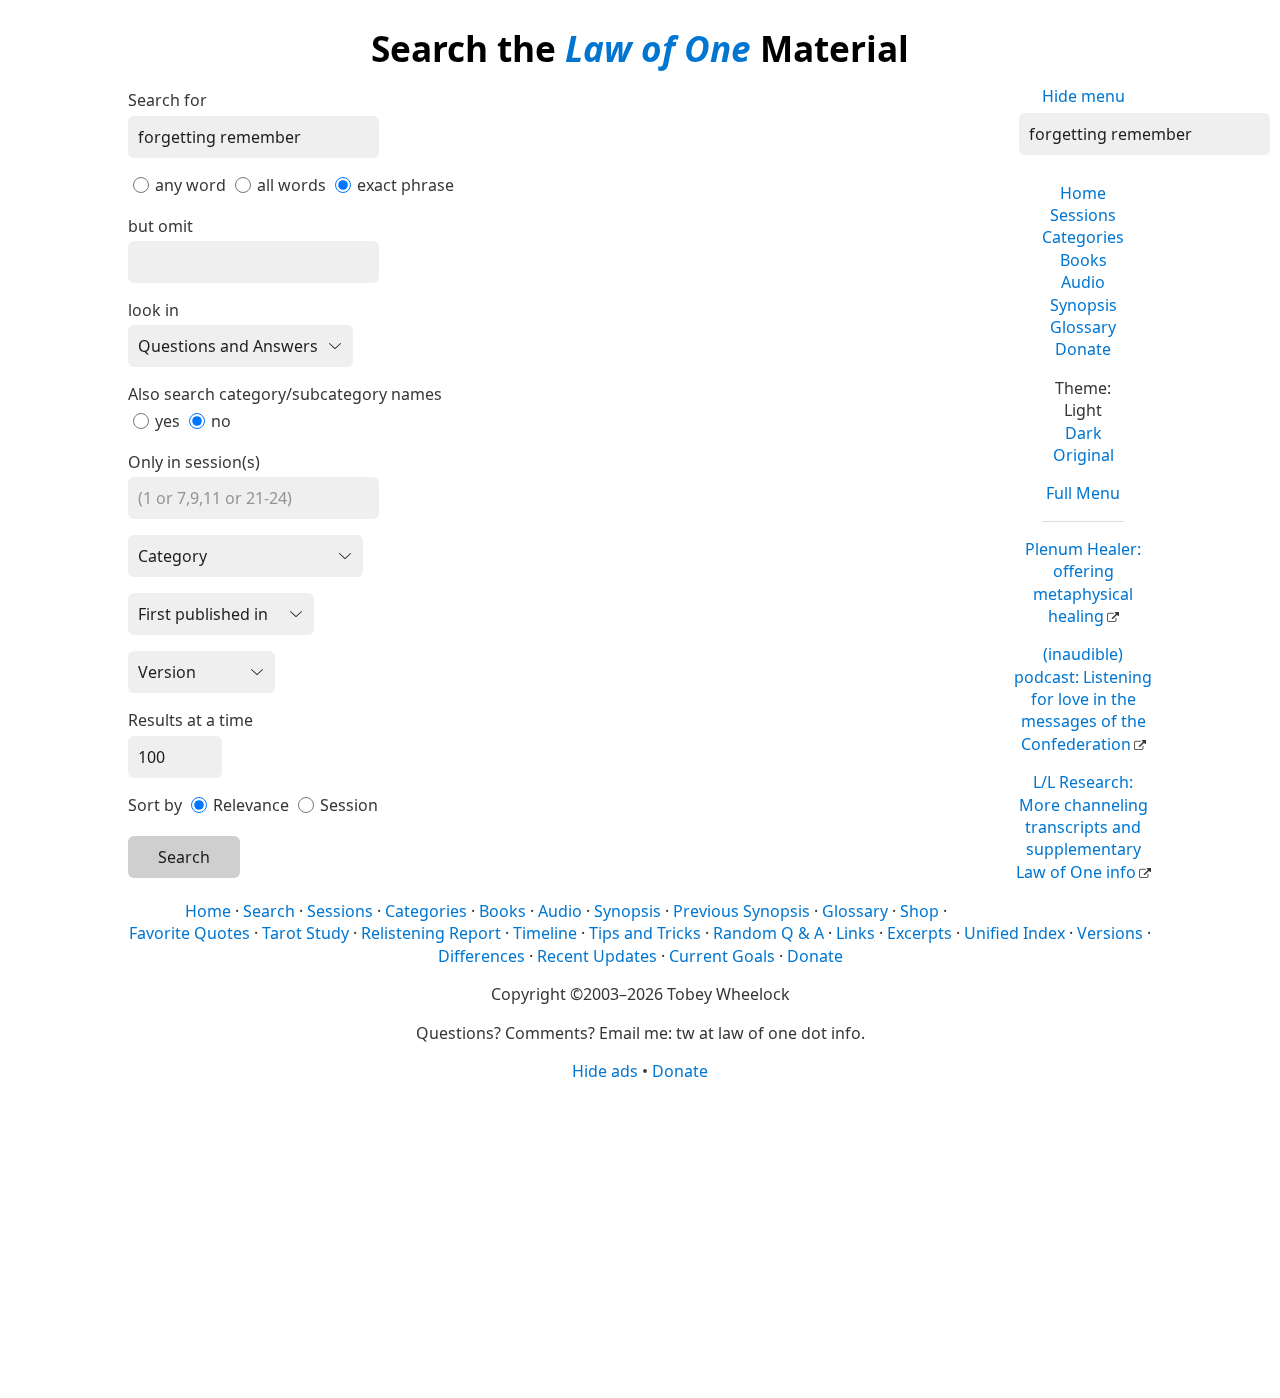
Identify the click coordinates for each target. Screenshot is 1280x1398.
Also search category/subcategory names (285, 394)
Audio (1083, 282)
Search (184, 857)
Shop (919, 911)
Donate (1083, 349)
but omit (160, 226)
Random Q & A (768, 933)
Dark (1083, 433)
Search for (167, 100)
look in (153, 310)
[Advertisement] (640, 1238)
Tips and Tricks (645, 933)
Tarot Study (305, 933)
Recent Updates (597, 956)
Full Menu (1083, 493)
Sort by (155, 805)
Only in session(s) (194, 462)
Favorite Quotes (189, 933)
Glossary (1083, 327)
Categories (1083, 237)
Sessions (1083, 215)
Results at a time (190, 720)
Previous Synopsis (741, 911)
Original (1083, 455)
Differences (481, 956)
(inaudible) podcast (1083, 699)
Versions (1110, 933)
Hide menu (1083, 96)
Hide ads (605, 1071)
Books (1083, 260)
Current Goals (722, 956)
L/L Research (1082, 827)
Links (855, 933)
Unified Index (1014, 933)
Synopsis (1083, 305)
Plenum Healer (1083, 582)
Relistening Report (431, 933)
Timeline (545, 933)
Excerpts (919, 933)
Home (1083, 193)
